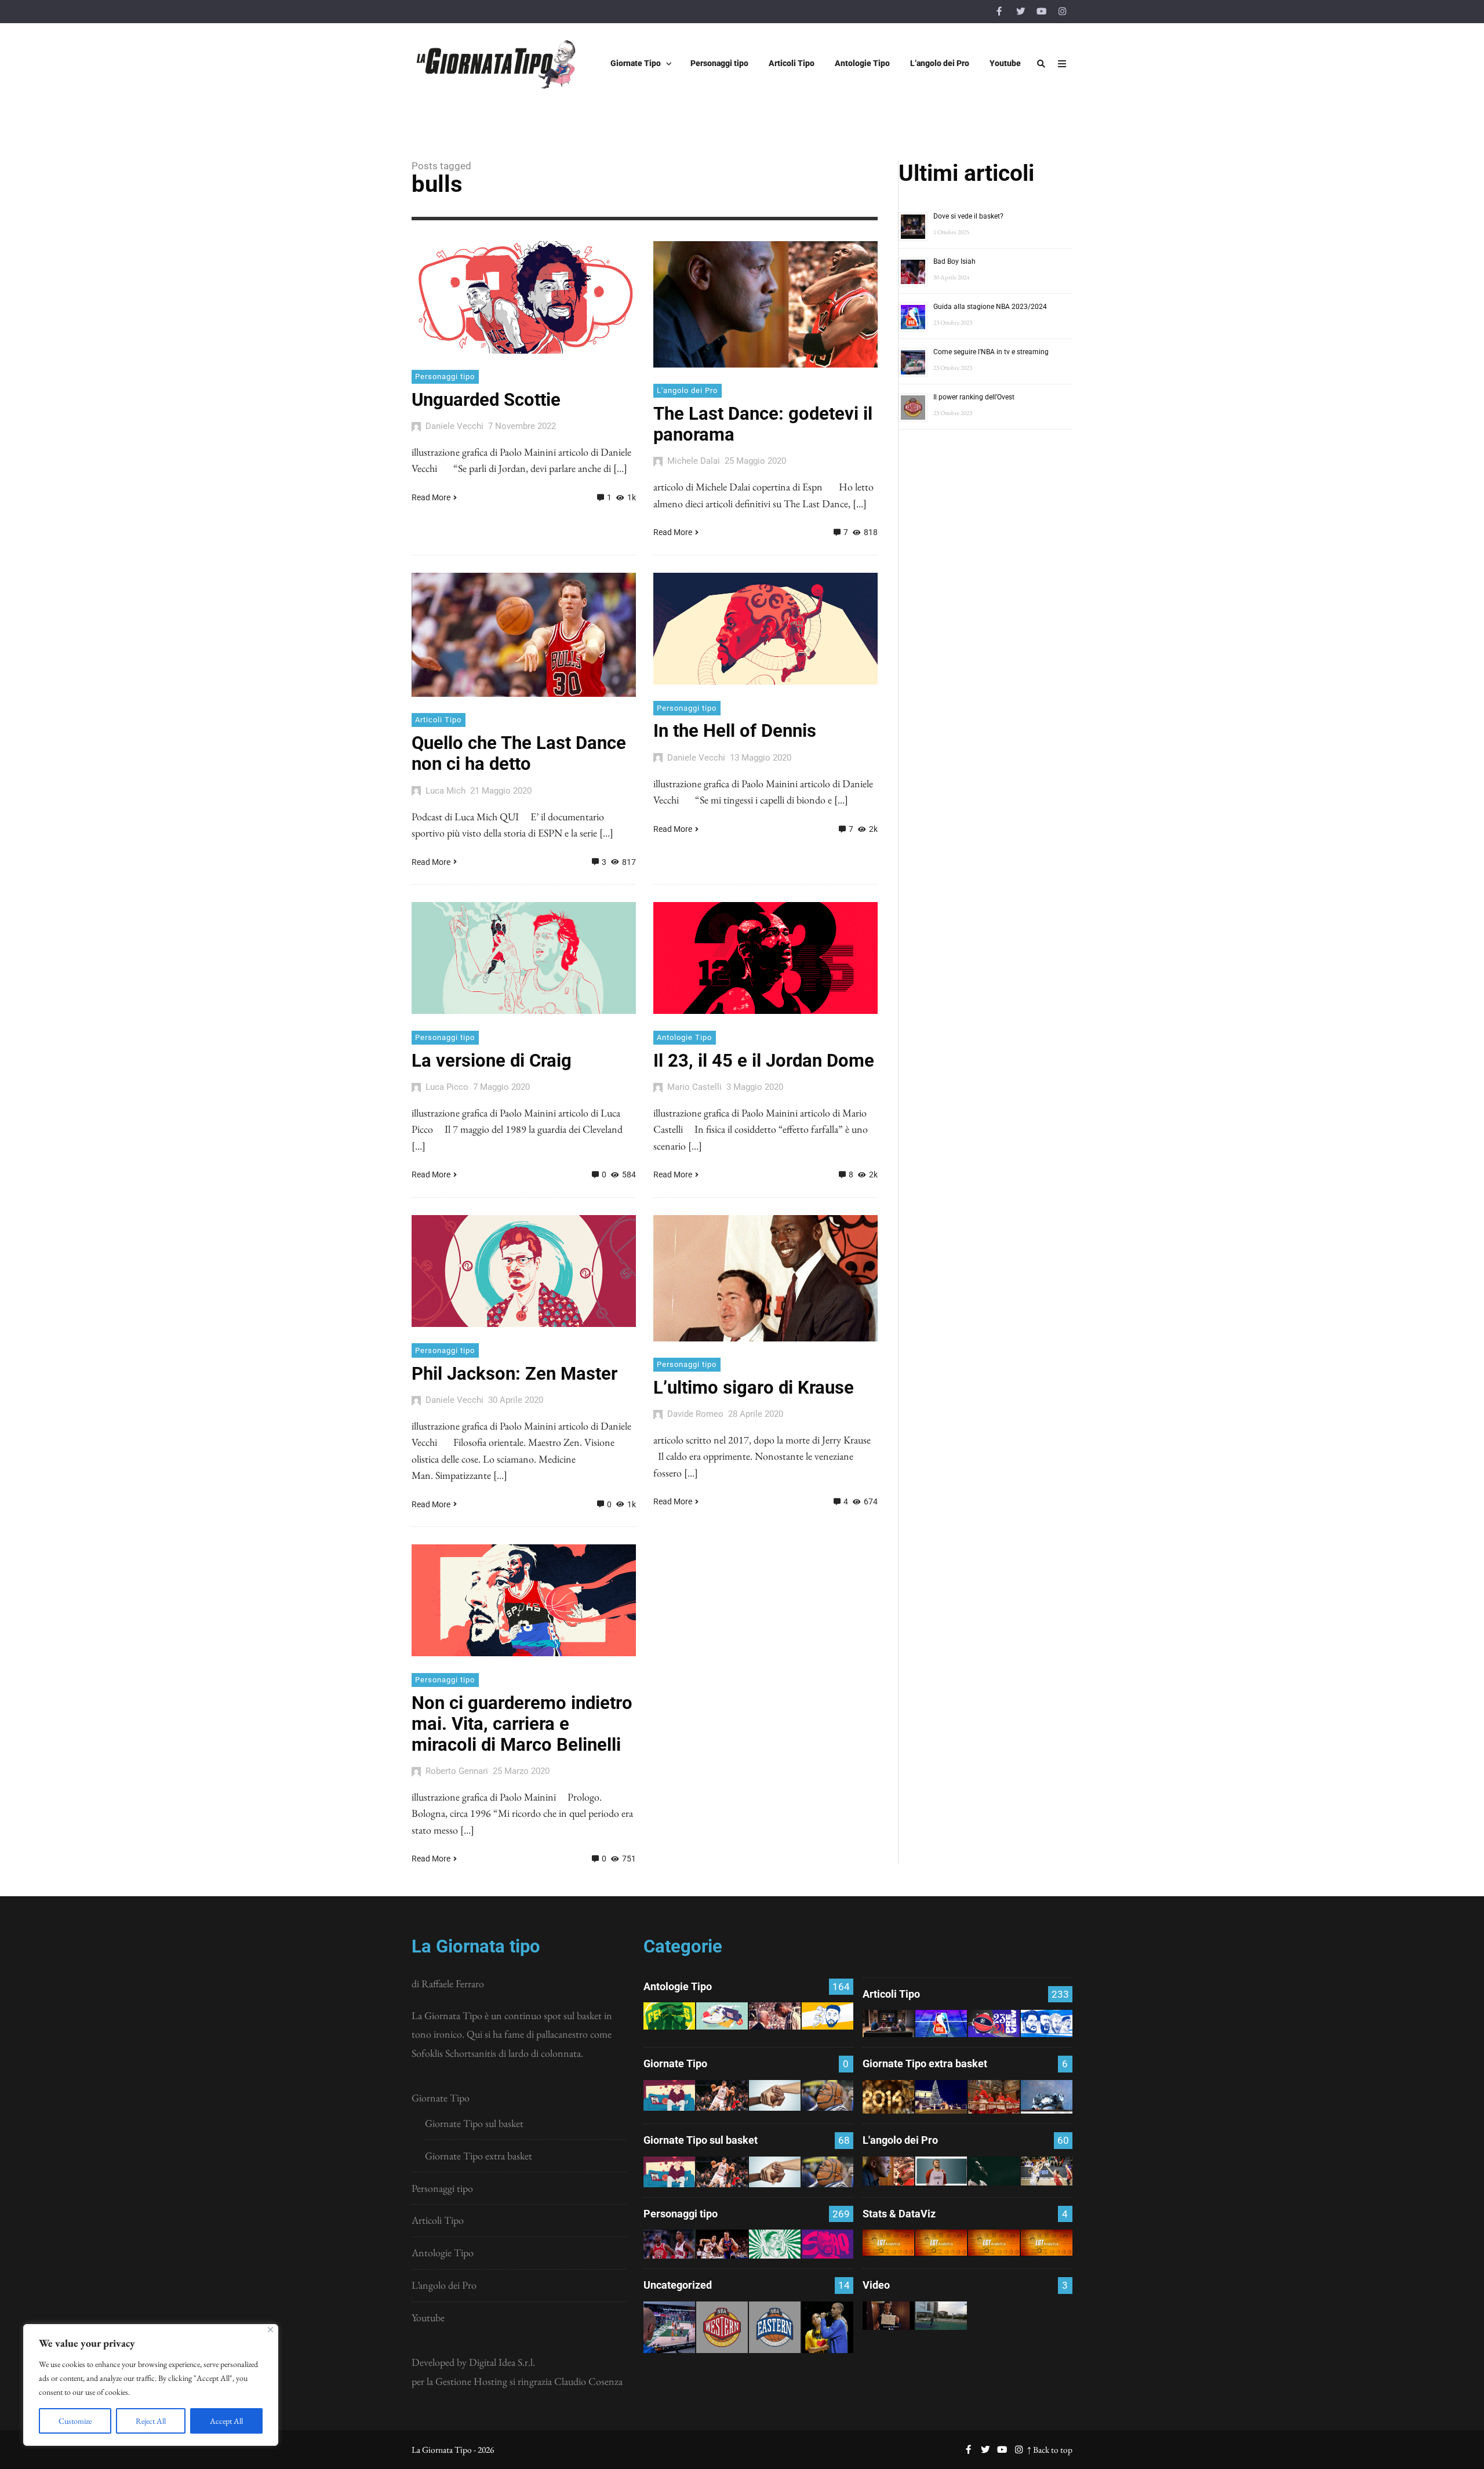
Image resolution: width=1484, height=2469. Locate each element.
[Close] (270, 2330)
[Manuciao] (941, 2171)
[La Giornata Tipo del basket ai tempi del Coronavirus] (669, 2095)
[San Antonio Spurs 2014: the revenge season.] (775, 2016)
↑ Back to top (1050, 2450)
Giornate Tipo (441, 2098)
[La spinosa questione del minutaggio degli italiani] (941, 2242)
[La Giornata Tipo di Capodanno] (888, 2097)
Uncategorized (678, 2285)
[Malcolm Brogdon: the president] (775, 2244)
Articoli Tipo (438, 720)
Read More (431, 497)
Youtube (428, 2317)
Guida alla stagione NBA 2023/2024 (990, 307)
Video (876, 2285)
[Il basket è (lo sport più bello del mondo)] (941, 2316)
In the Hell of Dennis (735, 731)
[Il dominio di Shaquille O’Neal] (828, 2244)
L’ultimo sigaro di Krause (754, 1388)
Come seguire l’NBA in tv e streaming (991, 352)
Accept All (226, 2421)
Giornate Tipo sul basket (474, 2123)
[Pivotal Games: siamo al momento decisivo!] (888, 2242)
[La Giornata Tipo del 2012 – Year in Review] (1047, 2097)
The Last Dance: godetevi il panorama (763, 424)
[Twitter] (1020, 12)
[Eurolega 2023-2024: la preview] (994, 2023)
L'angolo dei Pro (687, 390)
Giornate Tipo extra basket (479, 2156)
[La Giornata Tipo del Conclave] (994, 2097)
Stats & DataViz (899, 2214)
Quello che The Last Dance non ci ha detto (519, 753)
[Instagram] (1062, 12)
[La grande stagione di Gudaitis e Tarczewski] (994, 2242)
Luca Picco (447, 1087)
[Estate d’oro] (1047, 2171)
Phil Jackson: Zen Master (514, 1374)
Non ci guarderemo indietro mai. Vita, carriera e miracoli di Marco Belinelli (522, 1724)
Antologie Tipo (684, 1037)
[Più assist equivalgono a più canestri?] (1047, 2242)
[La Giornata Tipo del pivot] (722, 2095)
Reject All (151, 2421)
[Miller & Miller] (828, 2327)
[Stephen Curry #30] (828, 2016)
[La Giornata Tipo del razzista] (775, 2095)
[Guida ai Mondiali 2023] (1047, 2023)
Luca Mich (445, 791)
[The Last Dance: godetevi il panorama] (888, 2171)
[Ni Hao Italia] (994, 2171)
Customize (75, 2421)
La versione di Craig (492, 1061)
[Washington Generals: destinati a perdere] (669, 2016)
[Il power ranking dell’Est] (775, 2327)
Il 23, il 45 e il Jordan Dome (764, 1061)
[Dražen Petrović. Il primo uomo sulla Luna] (722, 2244)
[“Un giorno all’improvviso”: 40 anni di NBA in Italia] (722, 2016)
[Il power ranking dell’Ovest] (722, 2327)
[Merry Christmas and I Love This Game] (888, 2316)
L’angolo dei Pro (444, 2285)
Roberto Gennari (457, 1771)
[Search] (1041, 64)
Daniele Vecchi (454, 426)
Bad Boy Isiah (954, 261)
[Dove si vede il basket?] (888, 2023)
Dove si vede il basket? (968, 216)
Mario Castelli (694, 1087)
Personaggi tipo (445, 377)
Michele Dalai (694, 461)
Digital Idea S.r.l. (502, 2362)
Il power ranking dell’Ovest (974, 397)
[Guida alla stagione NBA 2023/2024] (941, 2023)
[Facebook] (999, 12)
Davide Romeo (695, 1414)
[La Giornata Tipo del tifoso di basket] (828, 2095)
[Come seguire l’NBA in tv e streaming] (669, 2327)
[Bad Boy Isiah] (669, 2244)
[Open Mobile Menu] (1062, 64)
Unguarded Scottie (486, 400)
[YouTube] (1041, 12)
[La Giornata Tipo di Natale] (941, 2097)
